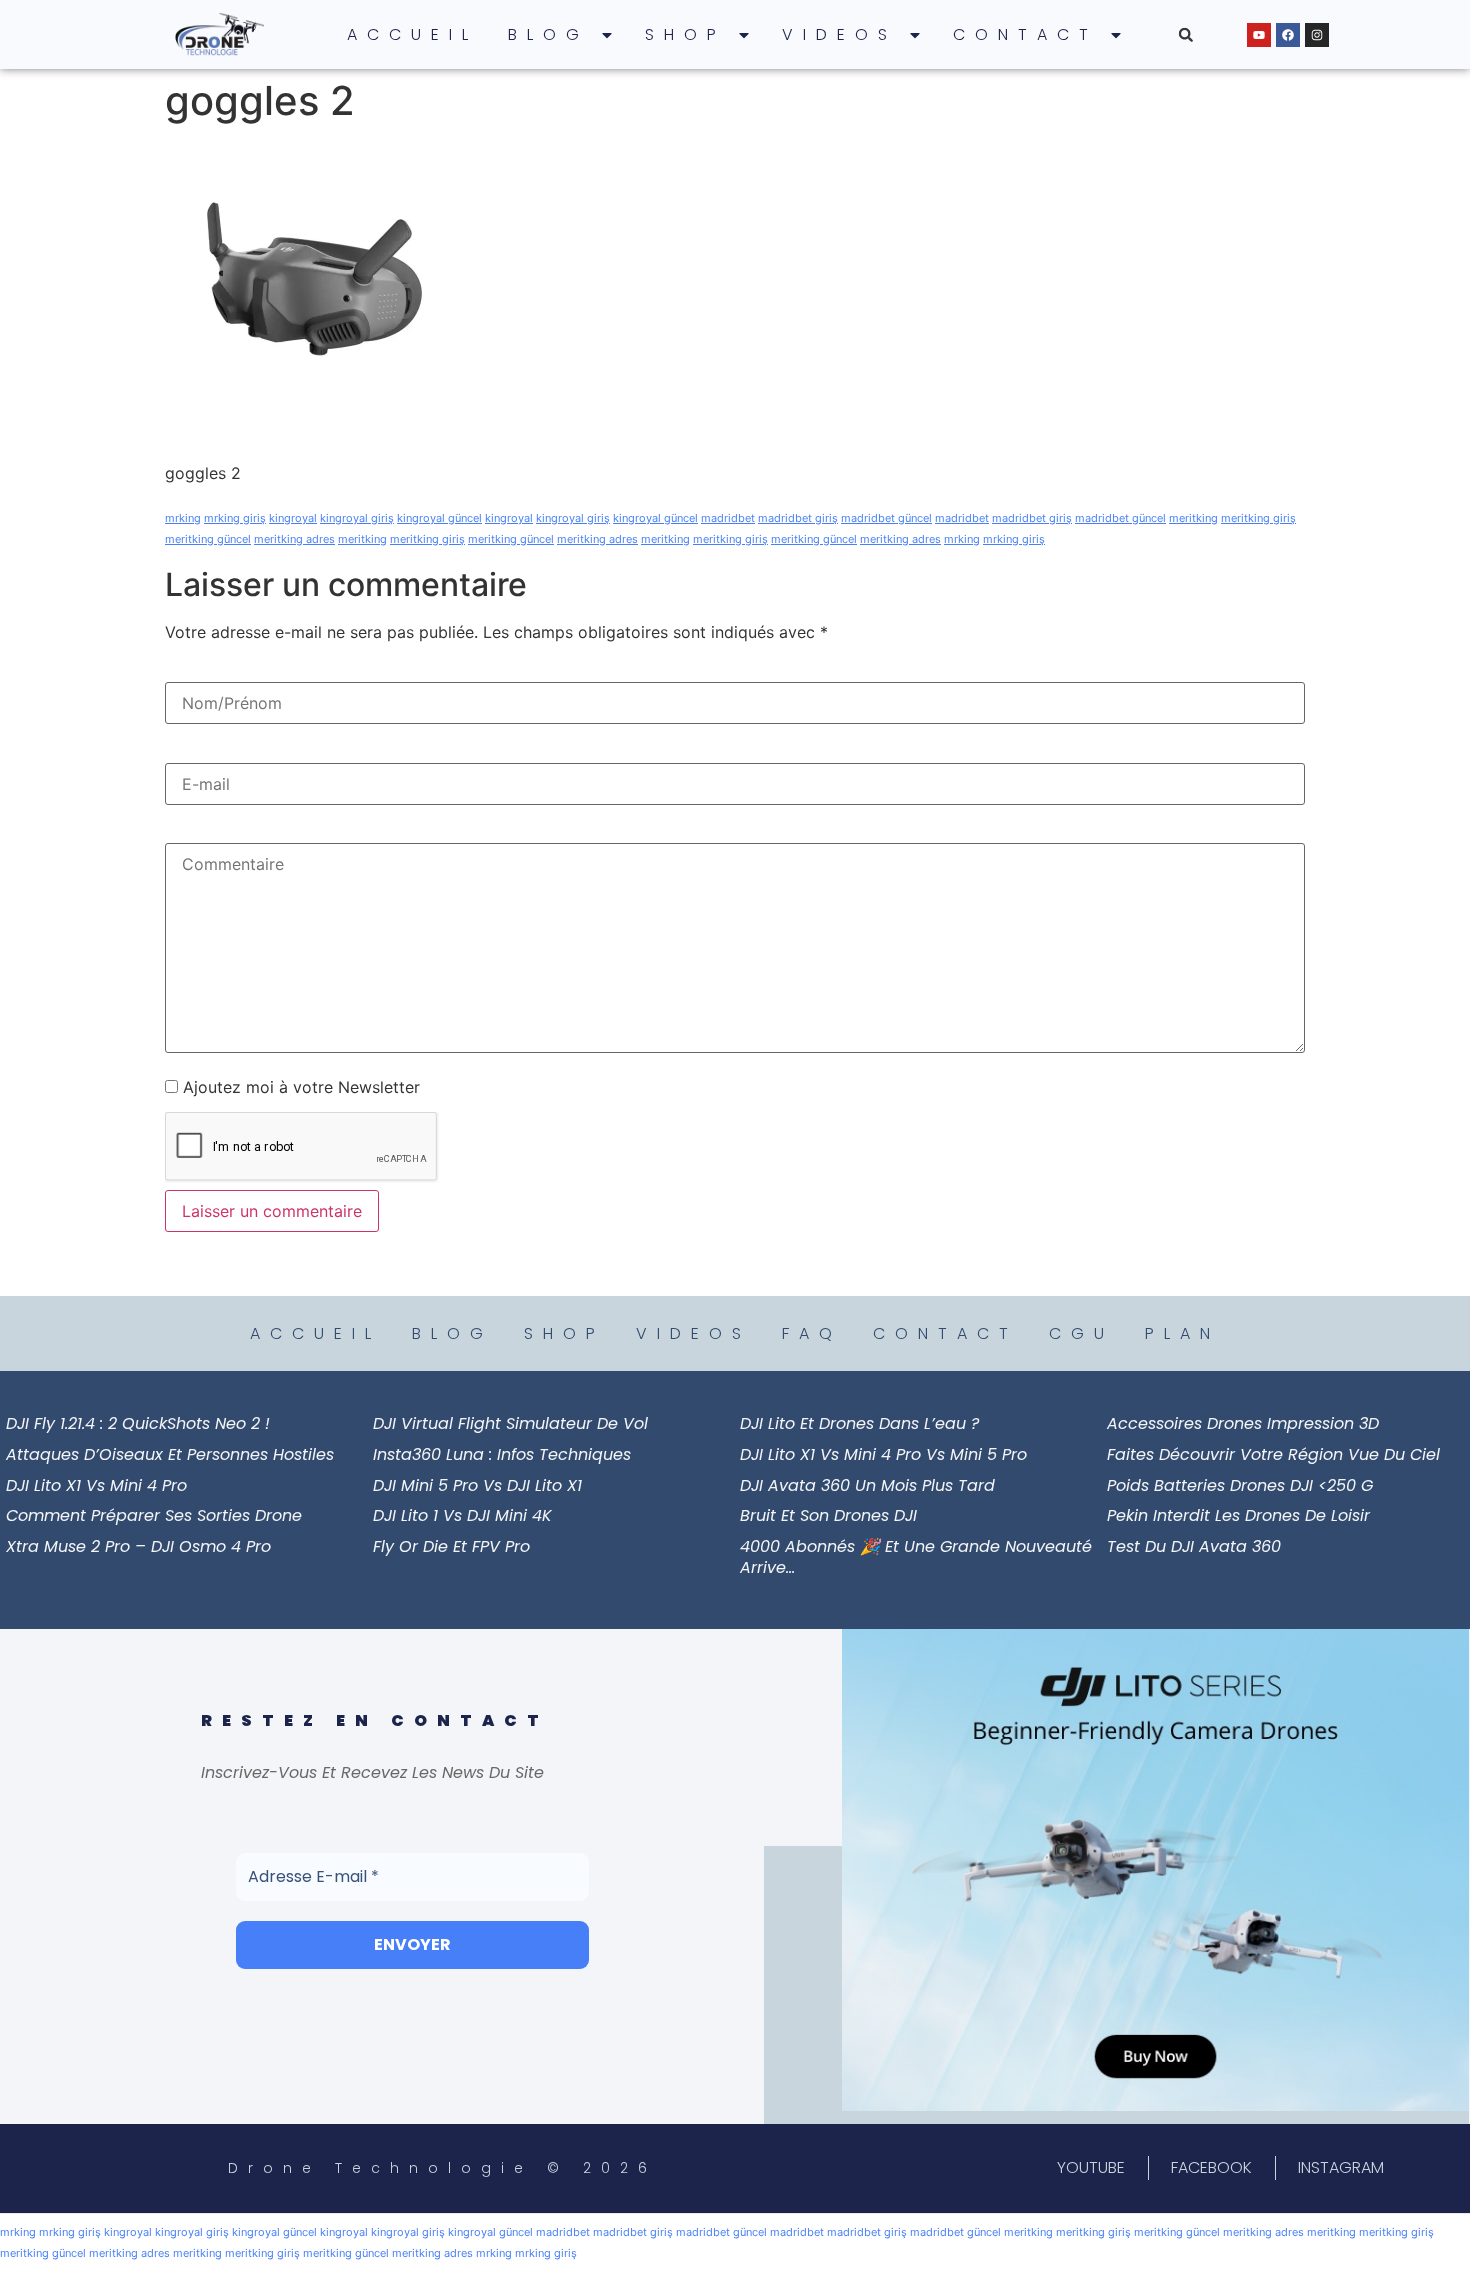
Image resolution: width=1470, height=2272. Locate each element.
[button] (1186, 35)
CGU (1081, 1333)
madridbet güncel (886, 518)
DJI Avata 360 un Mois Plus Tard (867, 1485)
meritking (1193, 518)
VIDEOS (839, 34)
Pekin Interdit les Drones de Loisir (1238, 1515)
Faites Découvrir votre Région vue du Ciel (1273, 1454)
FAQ (812, 1333)
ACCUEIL (412, 34)
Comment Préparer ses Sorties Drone (154, 1515)
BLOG (548, 34)
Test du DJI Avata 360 (1194, 1546)
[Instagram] (1317, 35)
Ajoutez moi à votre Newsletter (299, 1087)
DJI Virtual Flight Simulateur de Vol (510, 1423)
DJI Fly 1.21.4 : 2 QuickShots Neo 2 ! (138, 1423)
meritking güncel (208, 539)
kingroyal (293, 518)
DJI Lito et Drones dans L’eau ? (859, 1423)
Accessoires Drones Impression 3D (1243, 1423)
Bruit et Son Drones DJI (828, 1515)
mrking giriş (235, 518)
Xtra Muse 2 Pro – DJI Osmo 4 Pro (138, 1546)
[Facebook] (1288, 35)
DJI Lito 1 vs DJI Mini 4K (462, 1515)
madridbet (728, 518)
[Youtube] (1259, 35)
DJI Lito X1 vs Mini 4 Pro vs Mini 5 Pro (883, 1454)
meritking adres (294, 539)
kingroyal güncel (439, 518)
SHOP (685, 34)
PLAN (1182, 1333)
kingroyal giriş (357, 518)
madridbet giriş (798, 518)
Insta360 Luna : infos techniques (502, 1454)
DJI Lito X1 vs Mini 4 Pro (96, 1485)
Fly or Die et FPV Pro (451, 1546)
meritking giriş (1258, 518)
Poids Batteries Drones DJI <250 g (1240, 1485)
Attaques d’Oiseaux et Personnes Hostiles (170, 1454)
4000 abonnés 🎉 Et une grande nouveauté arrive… (916, 1557)
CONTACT (1025, 34)
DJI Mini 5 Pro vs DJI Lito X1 (477, 1485)
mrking (183, 518)
